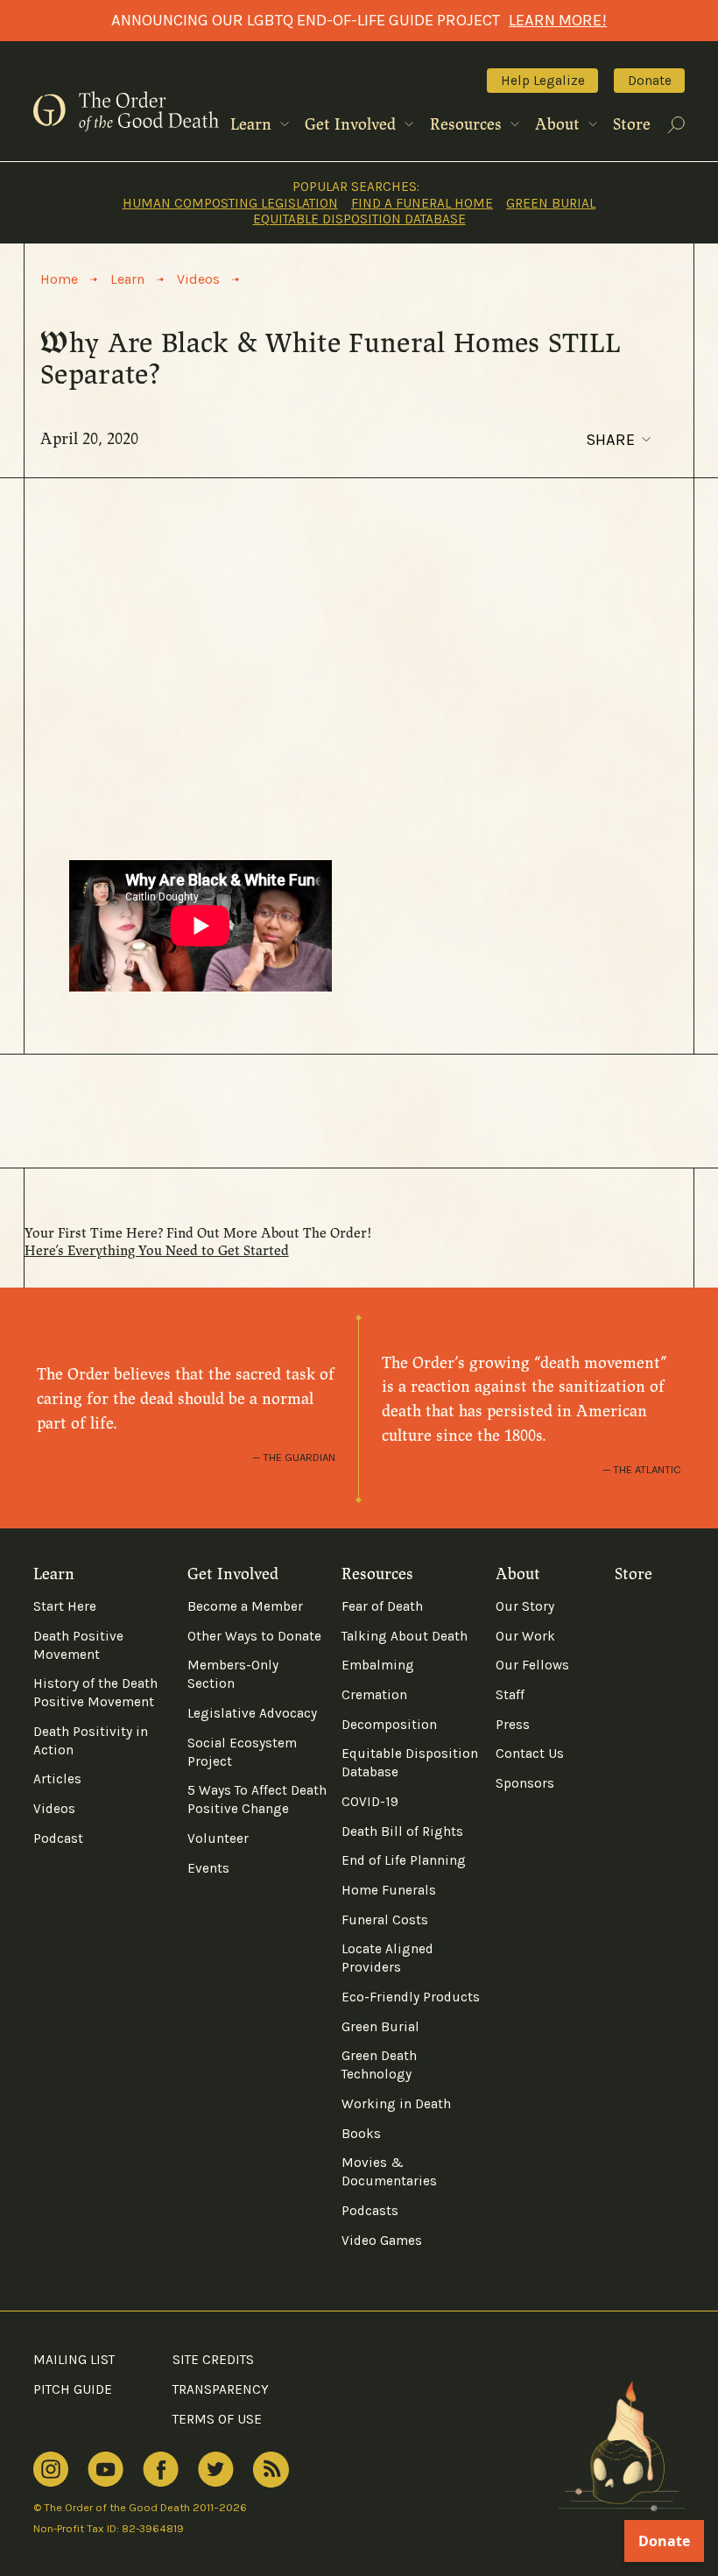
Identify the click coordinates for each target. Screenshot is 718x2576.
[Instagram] (51, 2470)
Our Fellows (532, 1665)
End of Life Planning (404, 1860)
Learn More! (558, 20)
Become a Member (245, 1606)
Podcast (58, 1838)
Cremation (374, 1695)
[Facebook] (161, 2469)
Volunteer (218, 1838)
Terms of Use (217, 2419)
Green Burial (551, 203)
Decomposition (389, 1725)
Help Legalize (543, 81)
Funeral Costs (385, 1920)
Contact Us (530, 1754)
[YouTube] (106, 2470)
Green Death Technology (379, 2065)
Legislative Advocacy (252, 1713)
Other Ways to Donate (254, 1636)
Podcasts (370, 2211)
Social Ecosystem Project (242, 1752)
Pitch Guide (73, 2389)
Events (208, 1868)
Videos (54, 1809)
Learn (253, 124)
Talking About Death (405, 1636)
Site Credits (213, 2360)
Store (632, 124)
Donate (650, 81)
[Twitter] (216, 2470)
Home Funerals (389, 1890)
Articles (57, 1779)
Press (513, 1725)
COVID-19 (370, 1802)
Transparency (221, 2389)
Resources (468, 124)
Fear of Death (382, 1606)
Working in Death (396, 2104)
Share (610, 440)
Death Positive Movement (78, 1645)
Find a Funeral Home (422, 203)
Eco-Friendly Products (411, 1997)
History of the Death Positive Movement (95, 1693)
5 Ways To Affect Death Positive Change (257, 1800)
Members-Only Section (233, 1674)
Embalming (378, 1665)
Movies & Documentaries (389, 2172)
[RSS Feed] (271, 2470)
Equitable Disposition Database (359, 219)
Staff (510, 1695)
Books (361, 2134)
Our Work (525, 1636)
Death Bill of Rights (402, 1831)
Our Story (525, 1606)
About (560, 124)
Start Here (65, 1606)
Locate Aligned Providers (387, 1958)
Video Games (382, 2241)
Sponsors (525, 1783)
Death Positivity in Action (91, 1741)
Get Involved (352, 124)
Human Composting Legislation (230, 203)
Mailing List (74, 2360)
